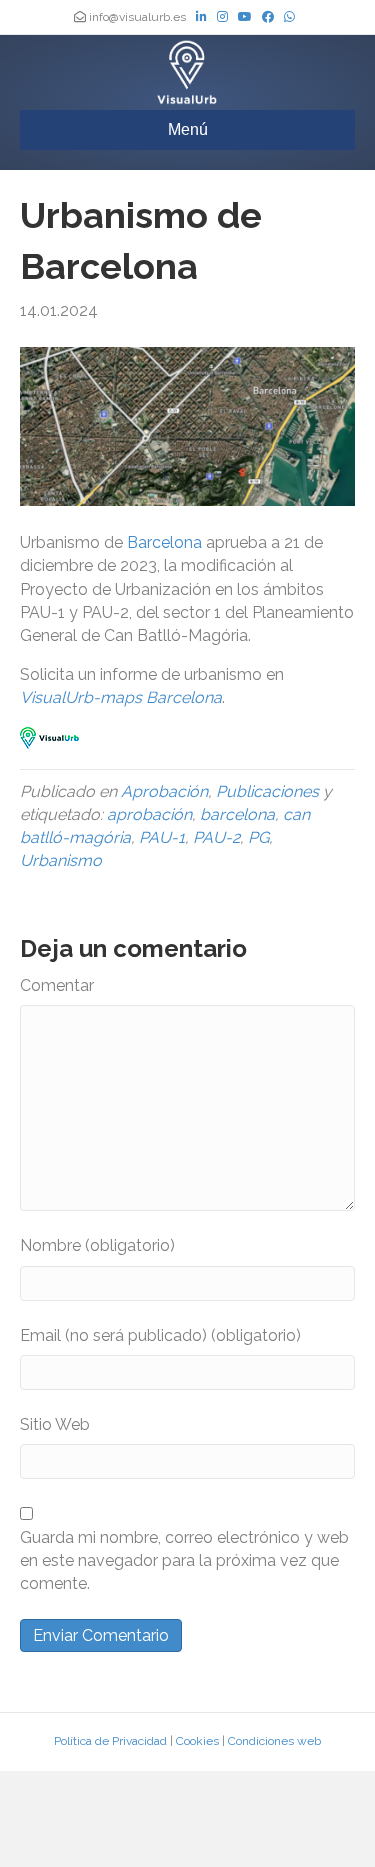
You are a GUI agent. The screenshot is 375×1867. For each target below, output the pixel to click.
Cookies (197, 1741)
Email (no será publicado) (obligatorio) (160, 1335)
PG (258, 837)
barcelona (237, 814)
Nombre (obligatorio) (97, 1245)
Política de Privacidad (110, 1741)
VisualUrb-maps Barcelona (121, 697)
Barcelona (164, 542)
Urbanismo (61, 860)
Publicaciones (267, 791)
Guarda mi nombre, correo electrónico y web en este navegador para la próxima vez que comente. (184, 1560)
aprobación (149, 814)
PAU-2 (216, 837)
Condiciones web (274, 1741)
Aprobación (164, 791)
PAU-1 (162, 837)
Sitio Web (55, 1424)
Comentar (57, 985)
